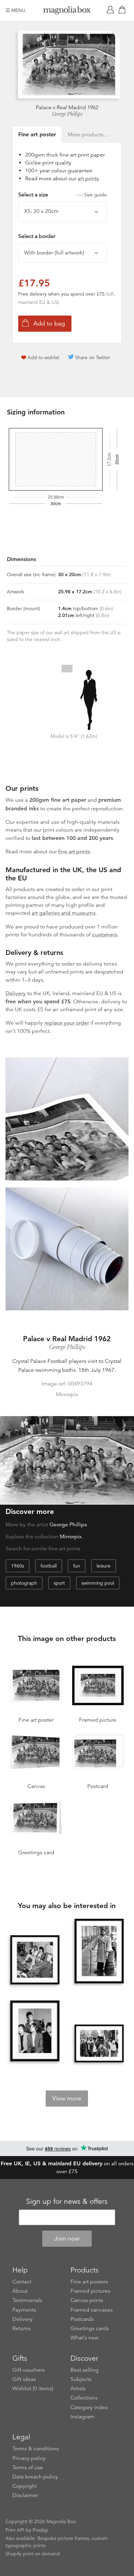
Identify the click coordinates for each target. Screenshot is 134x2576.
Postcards (82, 2319)
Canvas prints (87, 2300)
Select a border (37, 236)
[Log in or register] (112, 10)
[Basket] (123, 10)
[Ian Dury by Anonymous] (99, 1952)
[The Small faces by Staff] (35, 2031)
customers (105, 935)
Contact (22, 2282)
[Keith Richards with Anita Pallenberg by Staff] (35, 1960)
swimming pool (98, 1583)
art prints (88, 179)
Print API (15, 2530)
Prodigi (40, 2530)
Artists (78, 2389)
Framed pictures (90, 2291)
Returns (21, 2328)
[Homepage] (67, 12)
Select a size (63, 195)
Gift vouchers (29, 2370)
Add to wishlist (43, 357)
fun (77, 1566)
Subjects (81, 2379)
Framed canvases (92, 2310)
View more (67, 2098)
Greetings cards (90, 2328)
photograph (24, 1583)
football (49, 1566)
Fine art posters (89, 2282)
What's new (85, 2338)
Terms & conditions (36, 2449)
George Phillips (67, 114)
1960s (18, 1566)
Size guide (96, 195)
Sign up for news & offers (67, 2201)
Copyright (25, 2486)
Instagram (82, 2417)
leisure (104, 1566)
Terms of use (28, 2467)
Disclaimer (25, 2495)
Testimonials (27, 2300)
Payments (24, 2310)
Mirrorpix (71, 1537)
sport (59, 1583)
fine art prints (74, 852)
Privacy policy (29, 2458)
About (20, 2291)
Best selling (85, 2370)
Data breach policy (35, 2477)
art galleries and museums (64, 913)
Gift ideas (24, 2379)
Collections (84, 2398)
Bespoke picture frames (63, 2538)
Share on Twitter (93, 357)
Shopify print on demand (33, 2554)
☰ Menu (15, 10)
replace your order (67, 1023)
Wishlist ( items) (33, 2389)
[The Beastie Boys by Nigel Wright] (99, 2043)
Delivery (16, 993)
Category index (89, 2407)
